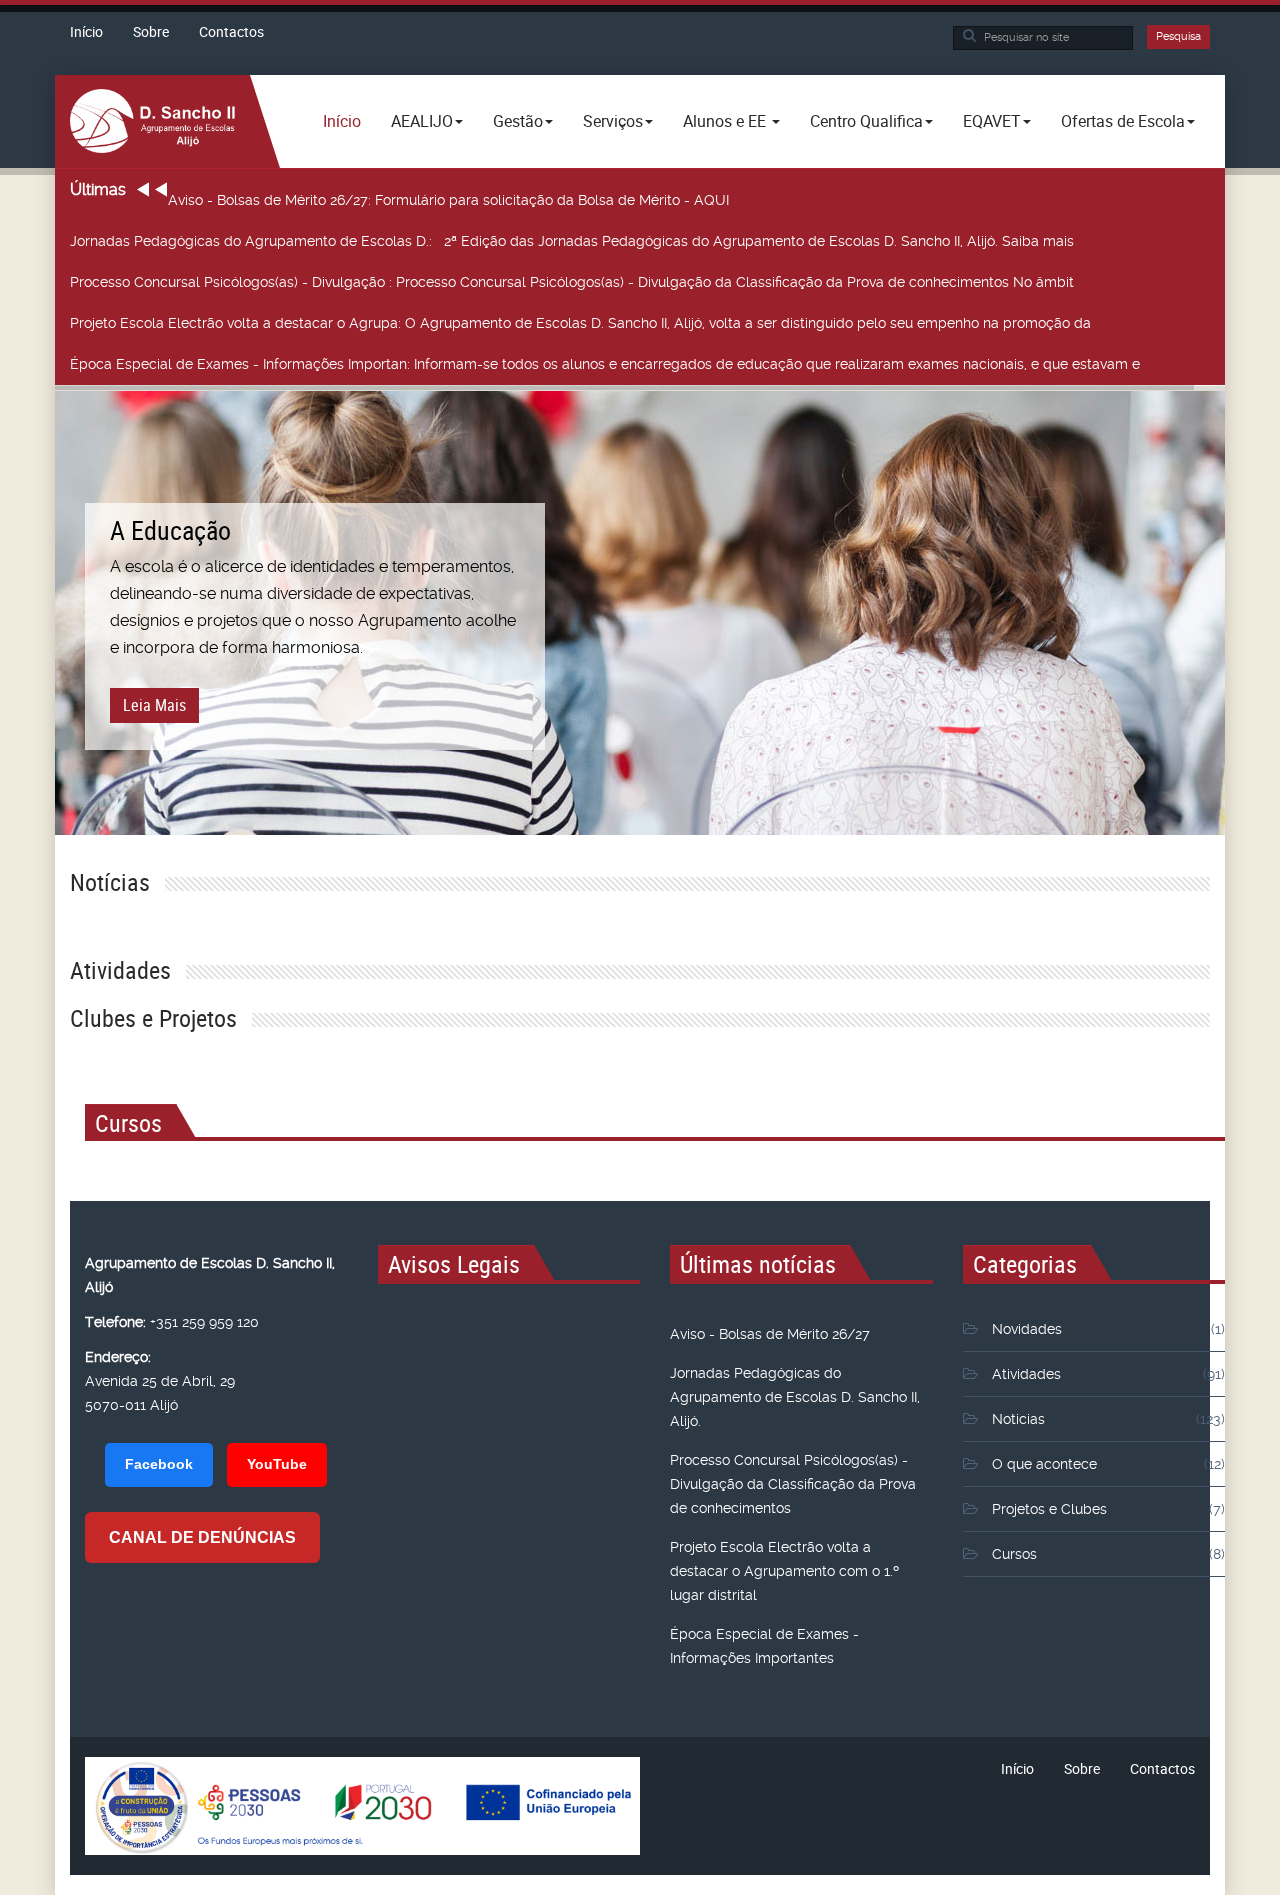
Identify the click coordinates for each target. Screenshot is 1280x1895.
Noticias (1018, 1419)
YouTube (277, 1464)
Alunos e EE (726, 121)
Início (86, 31)
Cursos (1014, 1554)
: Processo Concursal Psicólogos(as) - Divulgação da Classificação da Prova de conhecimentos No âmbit (572, 282)
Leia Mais (154, 705)
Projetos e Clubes (1049, 1509)
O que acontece (1044, 1464)
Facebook (159, 1464)
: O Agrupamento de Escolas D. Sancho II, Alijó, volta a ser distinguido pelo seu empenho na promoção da (580, 323)
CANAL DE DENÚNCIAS (202, 1537)
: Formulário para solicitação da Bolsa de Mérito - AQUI (448, 200)
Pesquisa (1178, 36)
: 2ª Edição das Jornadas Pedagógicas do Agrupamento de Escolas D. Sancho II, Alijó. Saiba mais (574, 241)
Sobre (151, 31)
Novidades (1027, 1329)
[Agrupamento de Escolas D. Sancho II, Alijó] (152, 120)
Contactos (231, 31)
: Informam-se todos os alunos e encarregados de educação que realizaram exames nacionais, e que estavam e (605, 364)
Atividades (1026, 1374)
